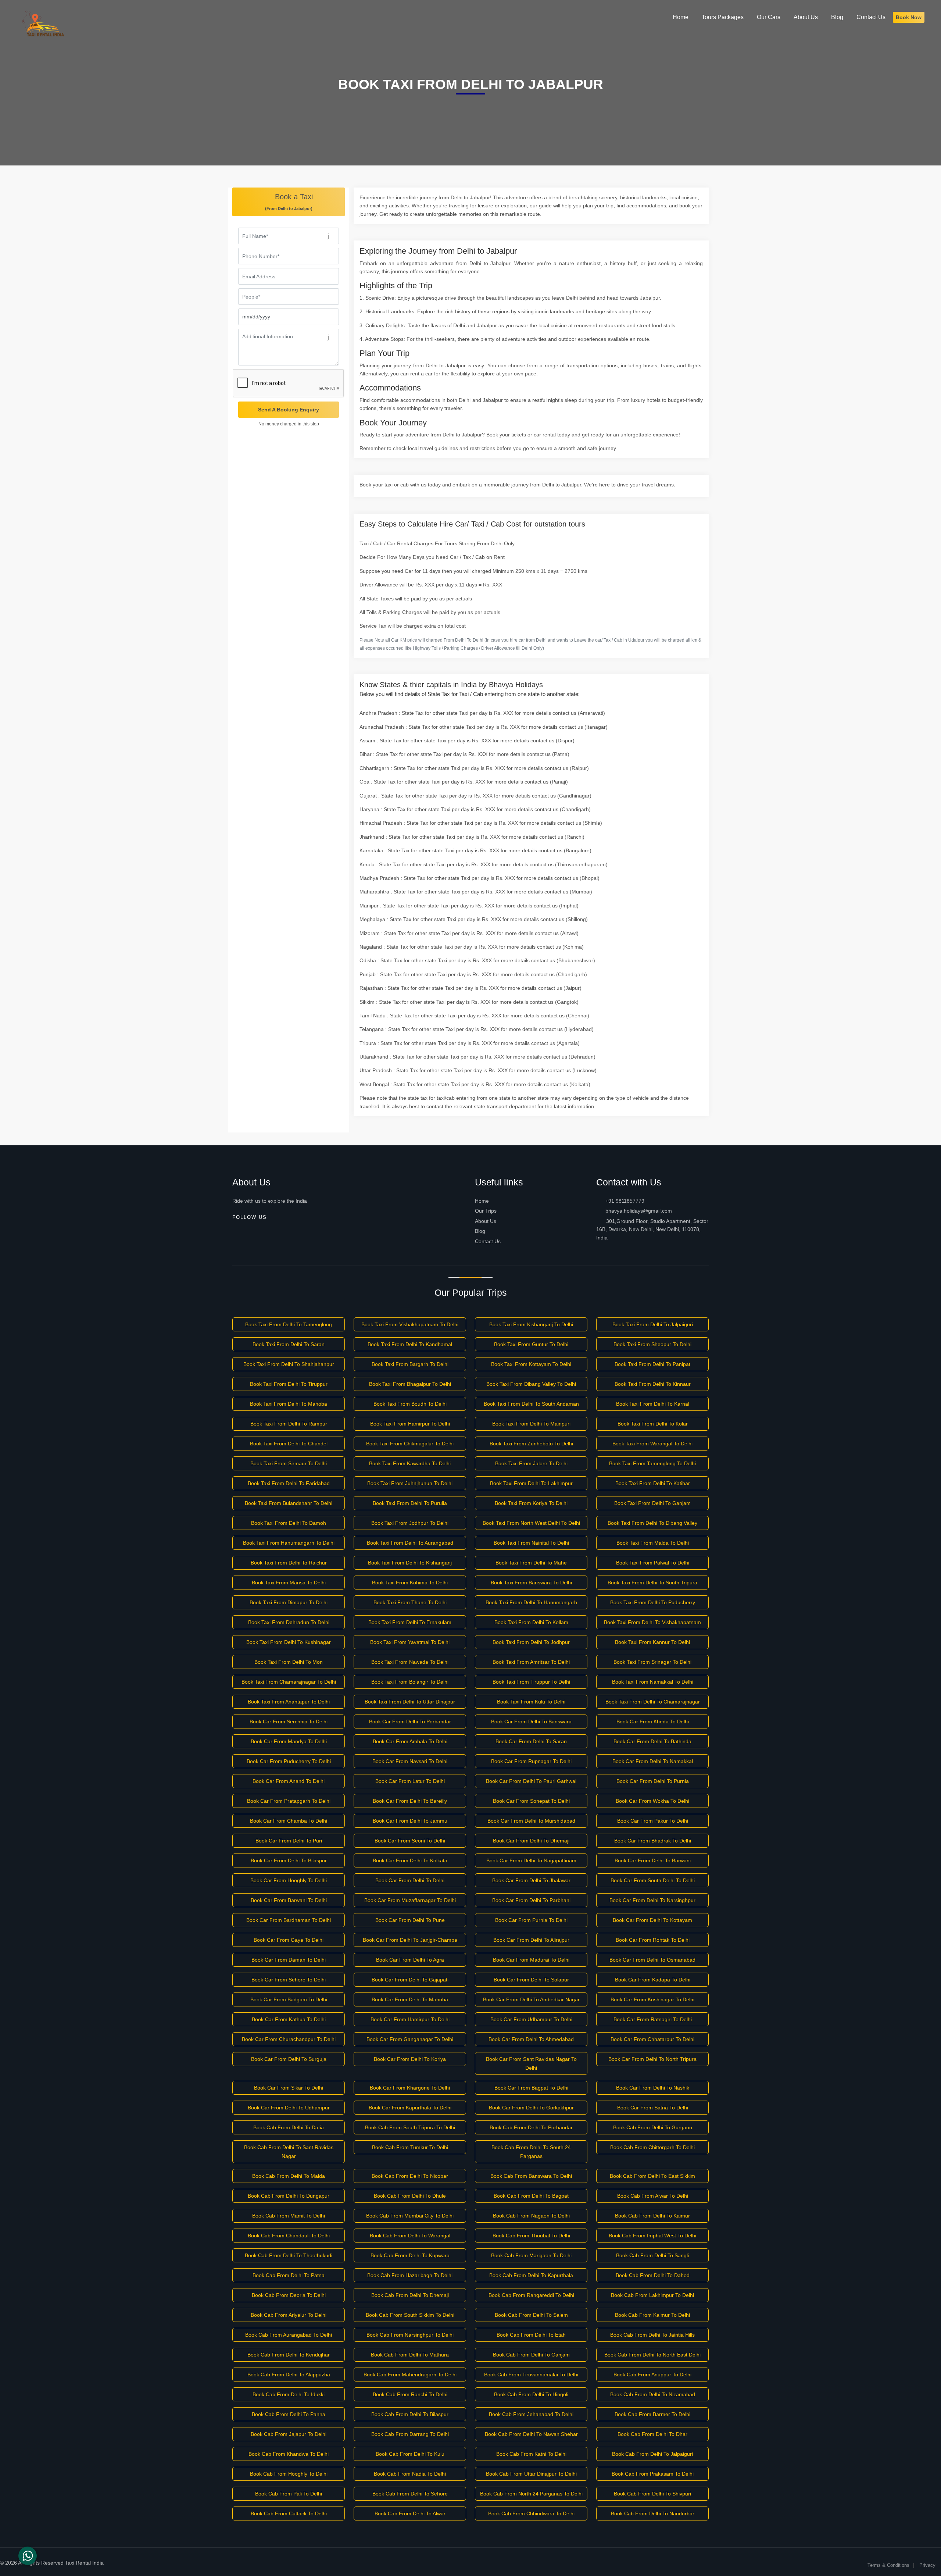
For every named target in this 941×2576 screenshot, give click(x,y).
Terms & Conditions (888, 2565)
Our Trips (486, 1211)
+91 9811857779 (624, 1201)
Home (482, 1201)
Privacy (927, 2565)
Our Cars (769, 17)
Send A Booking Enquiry (289, 410)
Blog (480, 1231)
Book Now (909, 17)
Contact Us (488, 1241)
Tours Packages (723, 17)
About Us (486, 1221)
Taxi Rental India (84, 2563)
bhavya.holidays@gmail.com (638, 1211)
